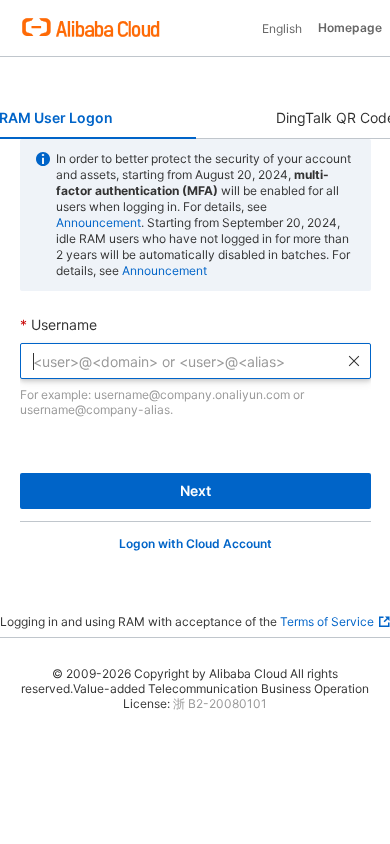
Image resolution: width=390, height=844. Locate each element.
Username (64, 324)
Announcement (98, 222)
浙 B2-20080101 (220, 703)
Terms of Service (327, 621)
